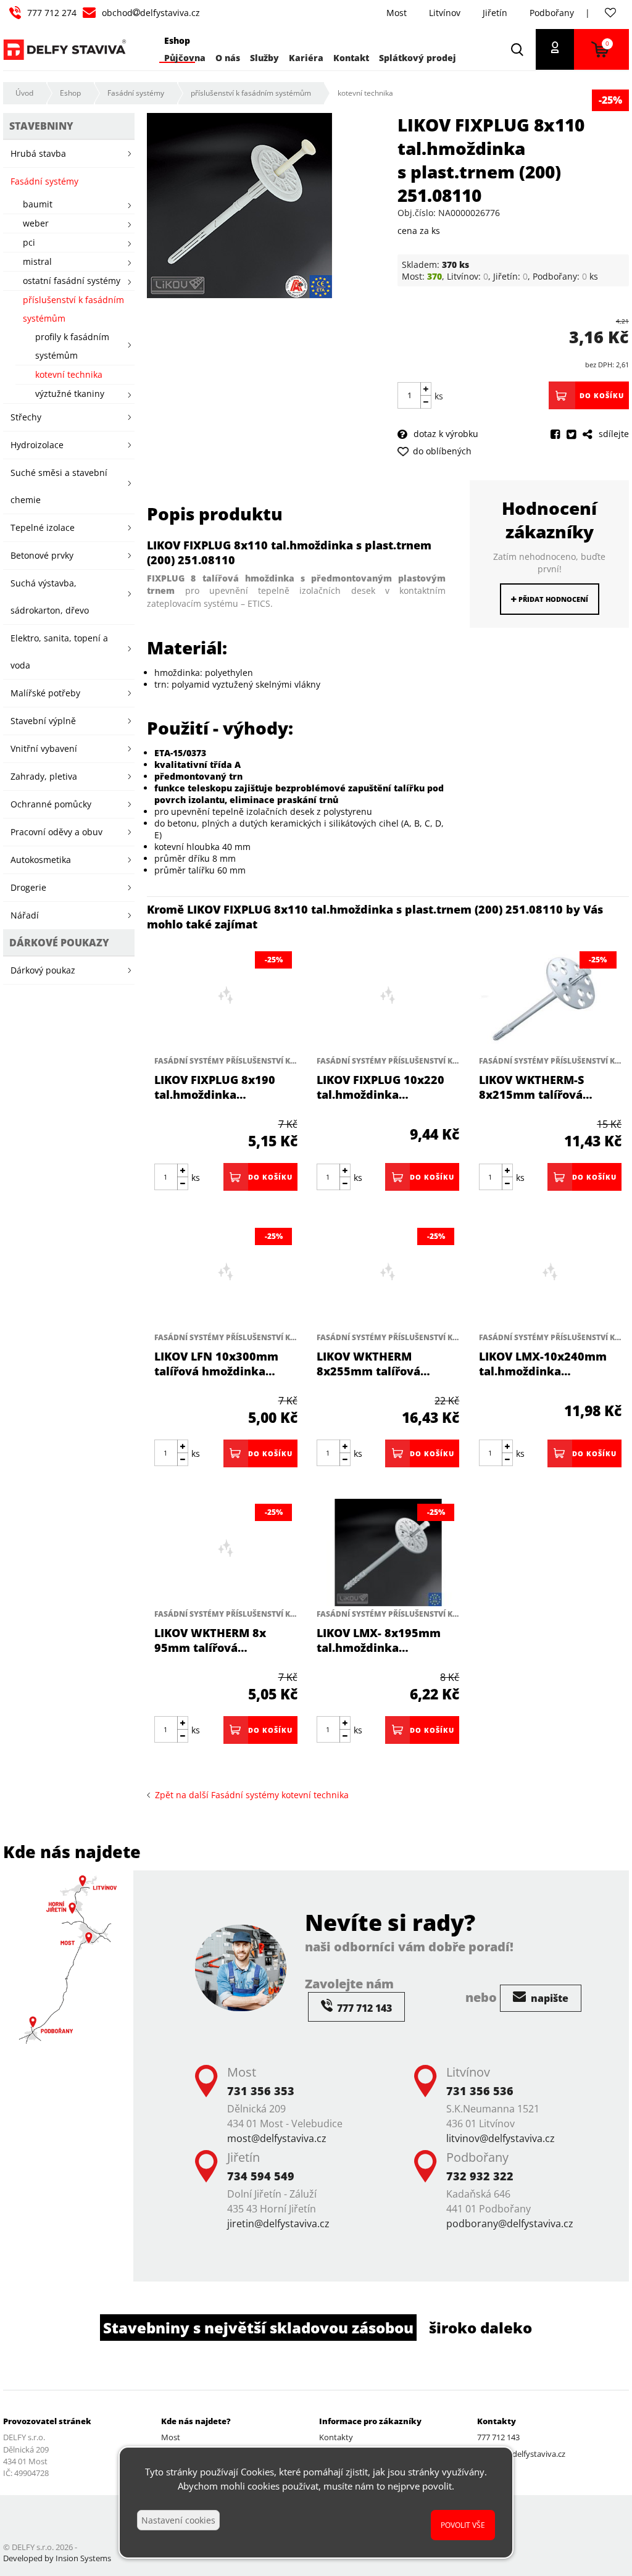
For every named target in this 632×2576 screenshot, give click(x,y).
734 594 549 (261, 2176)
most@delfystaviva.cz (277, 2138)
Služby (264, 58)
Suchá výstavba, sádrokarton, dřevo (50, 597)
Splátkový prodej (418, 58)
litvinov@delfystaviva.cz (501, 2138)
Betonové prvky (42, 555)
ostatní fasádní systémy (72, 281)
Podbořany (552, 13)
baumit (38, 204)
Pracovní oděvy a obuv (56, 832)
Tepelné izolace (43, 527)
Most (397, 13)
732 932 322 (480, 2176)
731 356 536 (480, 2091)
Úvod (24, 93)
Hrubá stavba (38, 153)
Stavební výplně (43, 721)
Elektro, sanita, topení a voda (59, 652)
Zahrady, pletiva (44, 776)
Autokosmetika (41, 860)
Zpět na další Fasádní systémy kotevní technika (249, 1795)
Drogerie (28, 887)
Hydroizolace (37, 445)
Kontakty (336, 2437)
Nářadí (25, 915)
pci (29, 242)
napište (548, 1998)
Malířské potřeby (45, 693)
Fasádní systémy (136, 93)
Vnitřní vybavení (44, 748)
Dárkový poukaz (43, 970)
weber (36, 223)
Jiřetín (495, 13)
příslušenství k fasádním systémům (251, 93)
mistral (37, 261)
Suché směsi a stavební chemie (59, 486)
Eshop (70, 93)
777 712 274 (52, 13)
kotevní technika (365, 93)
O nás (228, 58)
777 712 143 (498, 2437)
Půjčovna (185, 58)
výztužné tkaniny (70, 394)
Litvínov (445, 13)
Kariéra (306, 58)
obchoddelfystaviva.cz (151, 13)
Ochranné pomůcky (51, 804)
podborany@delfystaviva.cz (510, 2224)
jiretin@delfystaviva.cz (278, 2224)
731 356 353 (261, 2091)
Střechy (26, 417)
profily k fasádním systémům (72, 346)
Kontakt (351, 58)
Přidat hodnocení (552, 599)
